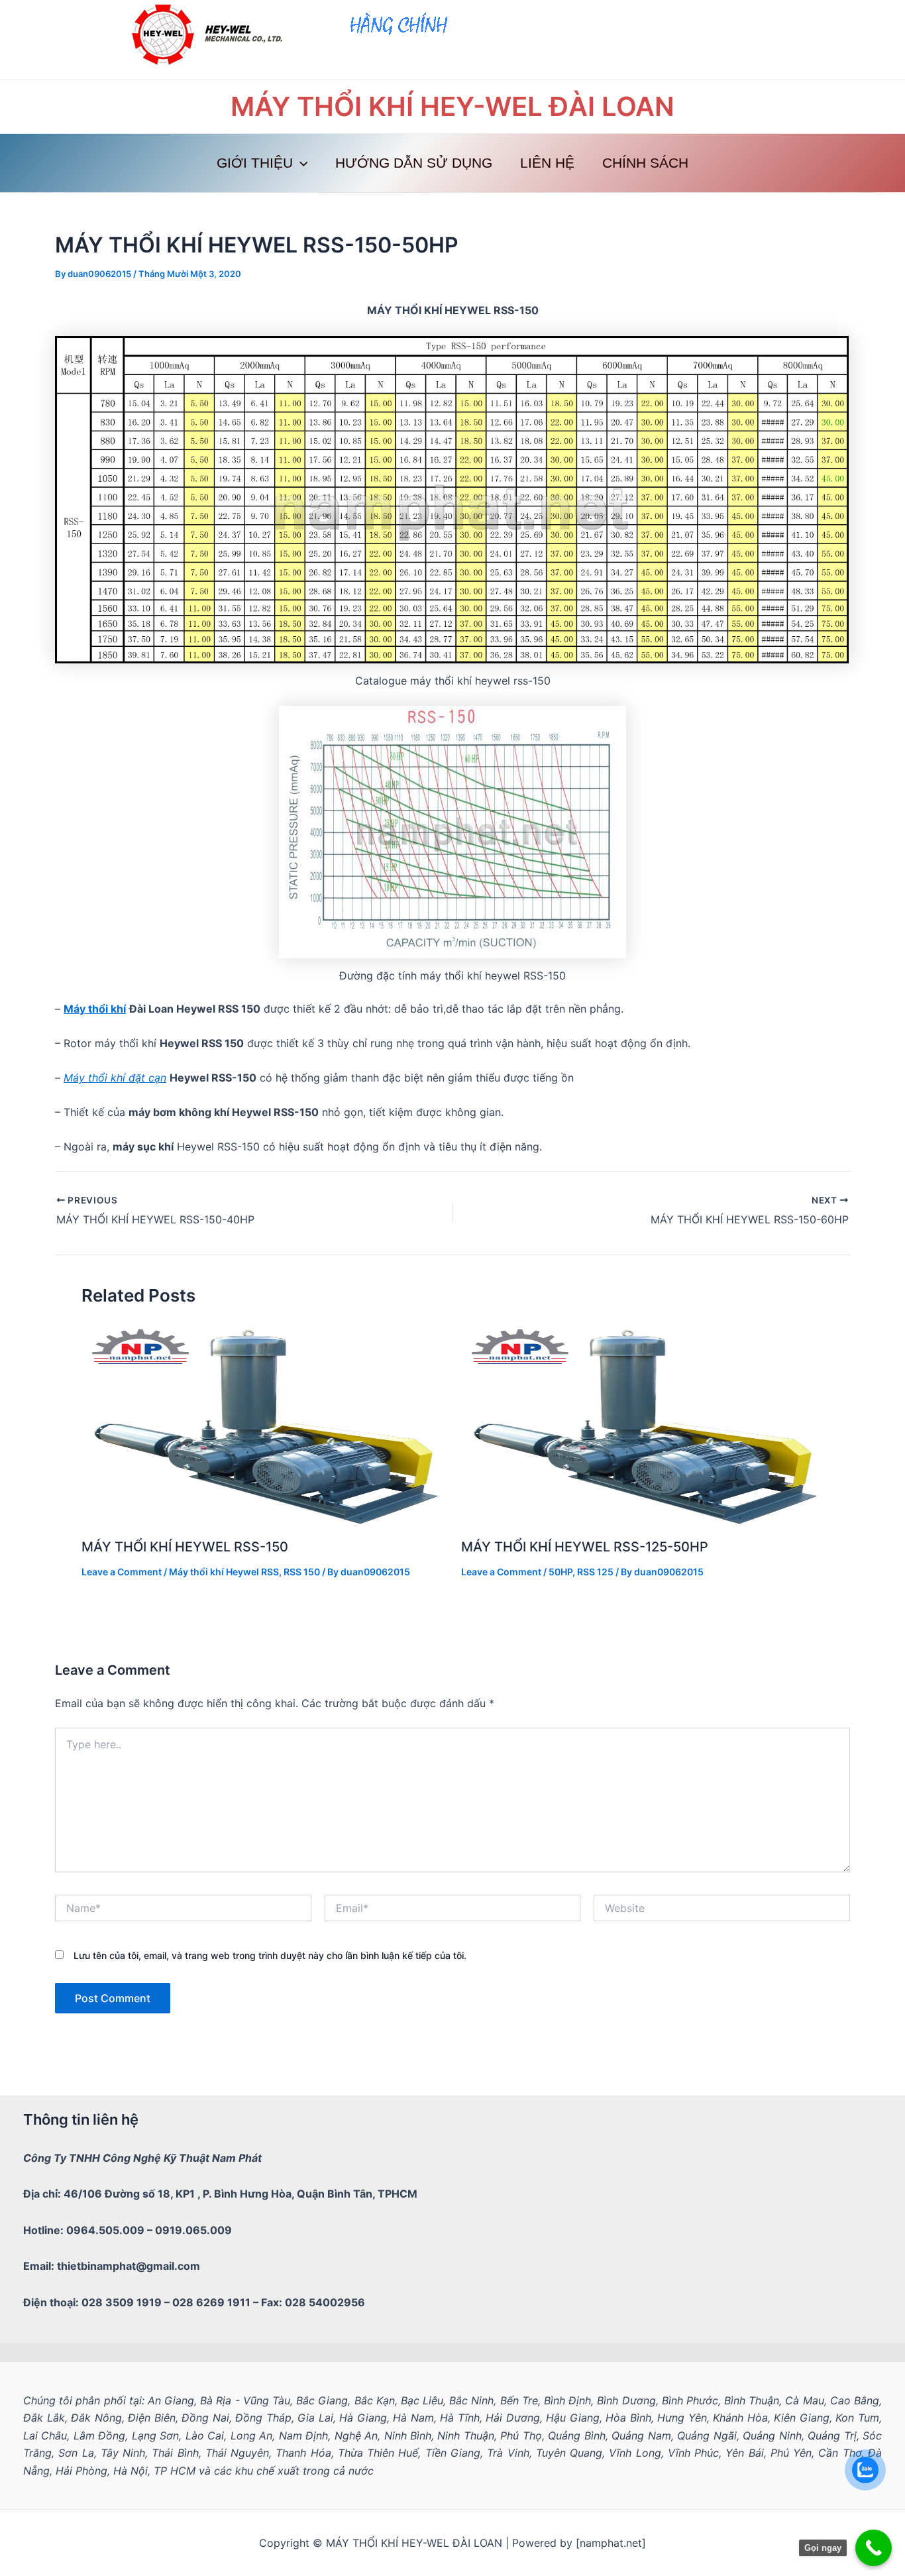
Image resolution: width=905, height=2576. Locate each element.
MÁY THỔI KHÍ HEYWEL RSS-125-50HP (585, 1547)
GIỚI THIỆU (255, 163)
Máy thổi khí (95, 1009)
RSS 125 (595, 1572)
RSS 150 (302, 1572)
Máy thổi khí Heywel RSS (224, 1572)
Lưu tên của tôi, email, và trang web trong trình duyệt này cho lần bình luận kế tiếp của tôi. (270, 1955)
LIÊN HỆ (547, 163)
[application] (300, 163)
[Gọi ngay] (874, 2548)
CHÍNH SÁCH (645, 163)
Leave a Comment (122, 1572)
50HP (560, 1572)
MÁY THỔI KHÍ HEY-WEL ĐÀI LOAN (452, 106)
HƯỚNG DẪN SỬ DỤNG (414, 163)
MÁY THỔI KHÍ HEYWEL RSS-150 (185, 1547)
